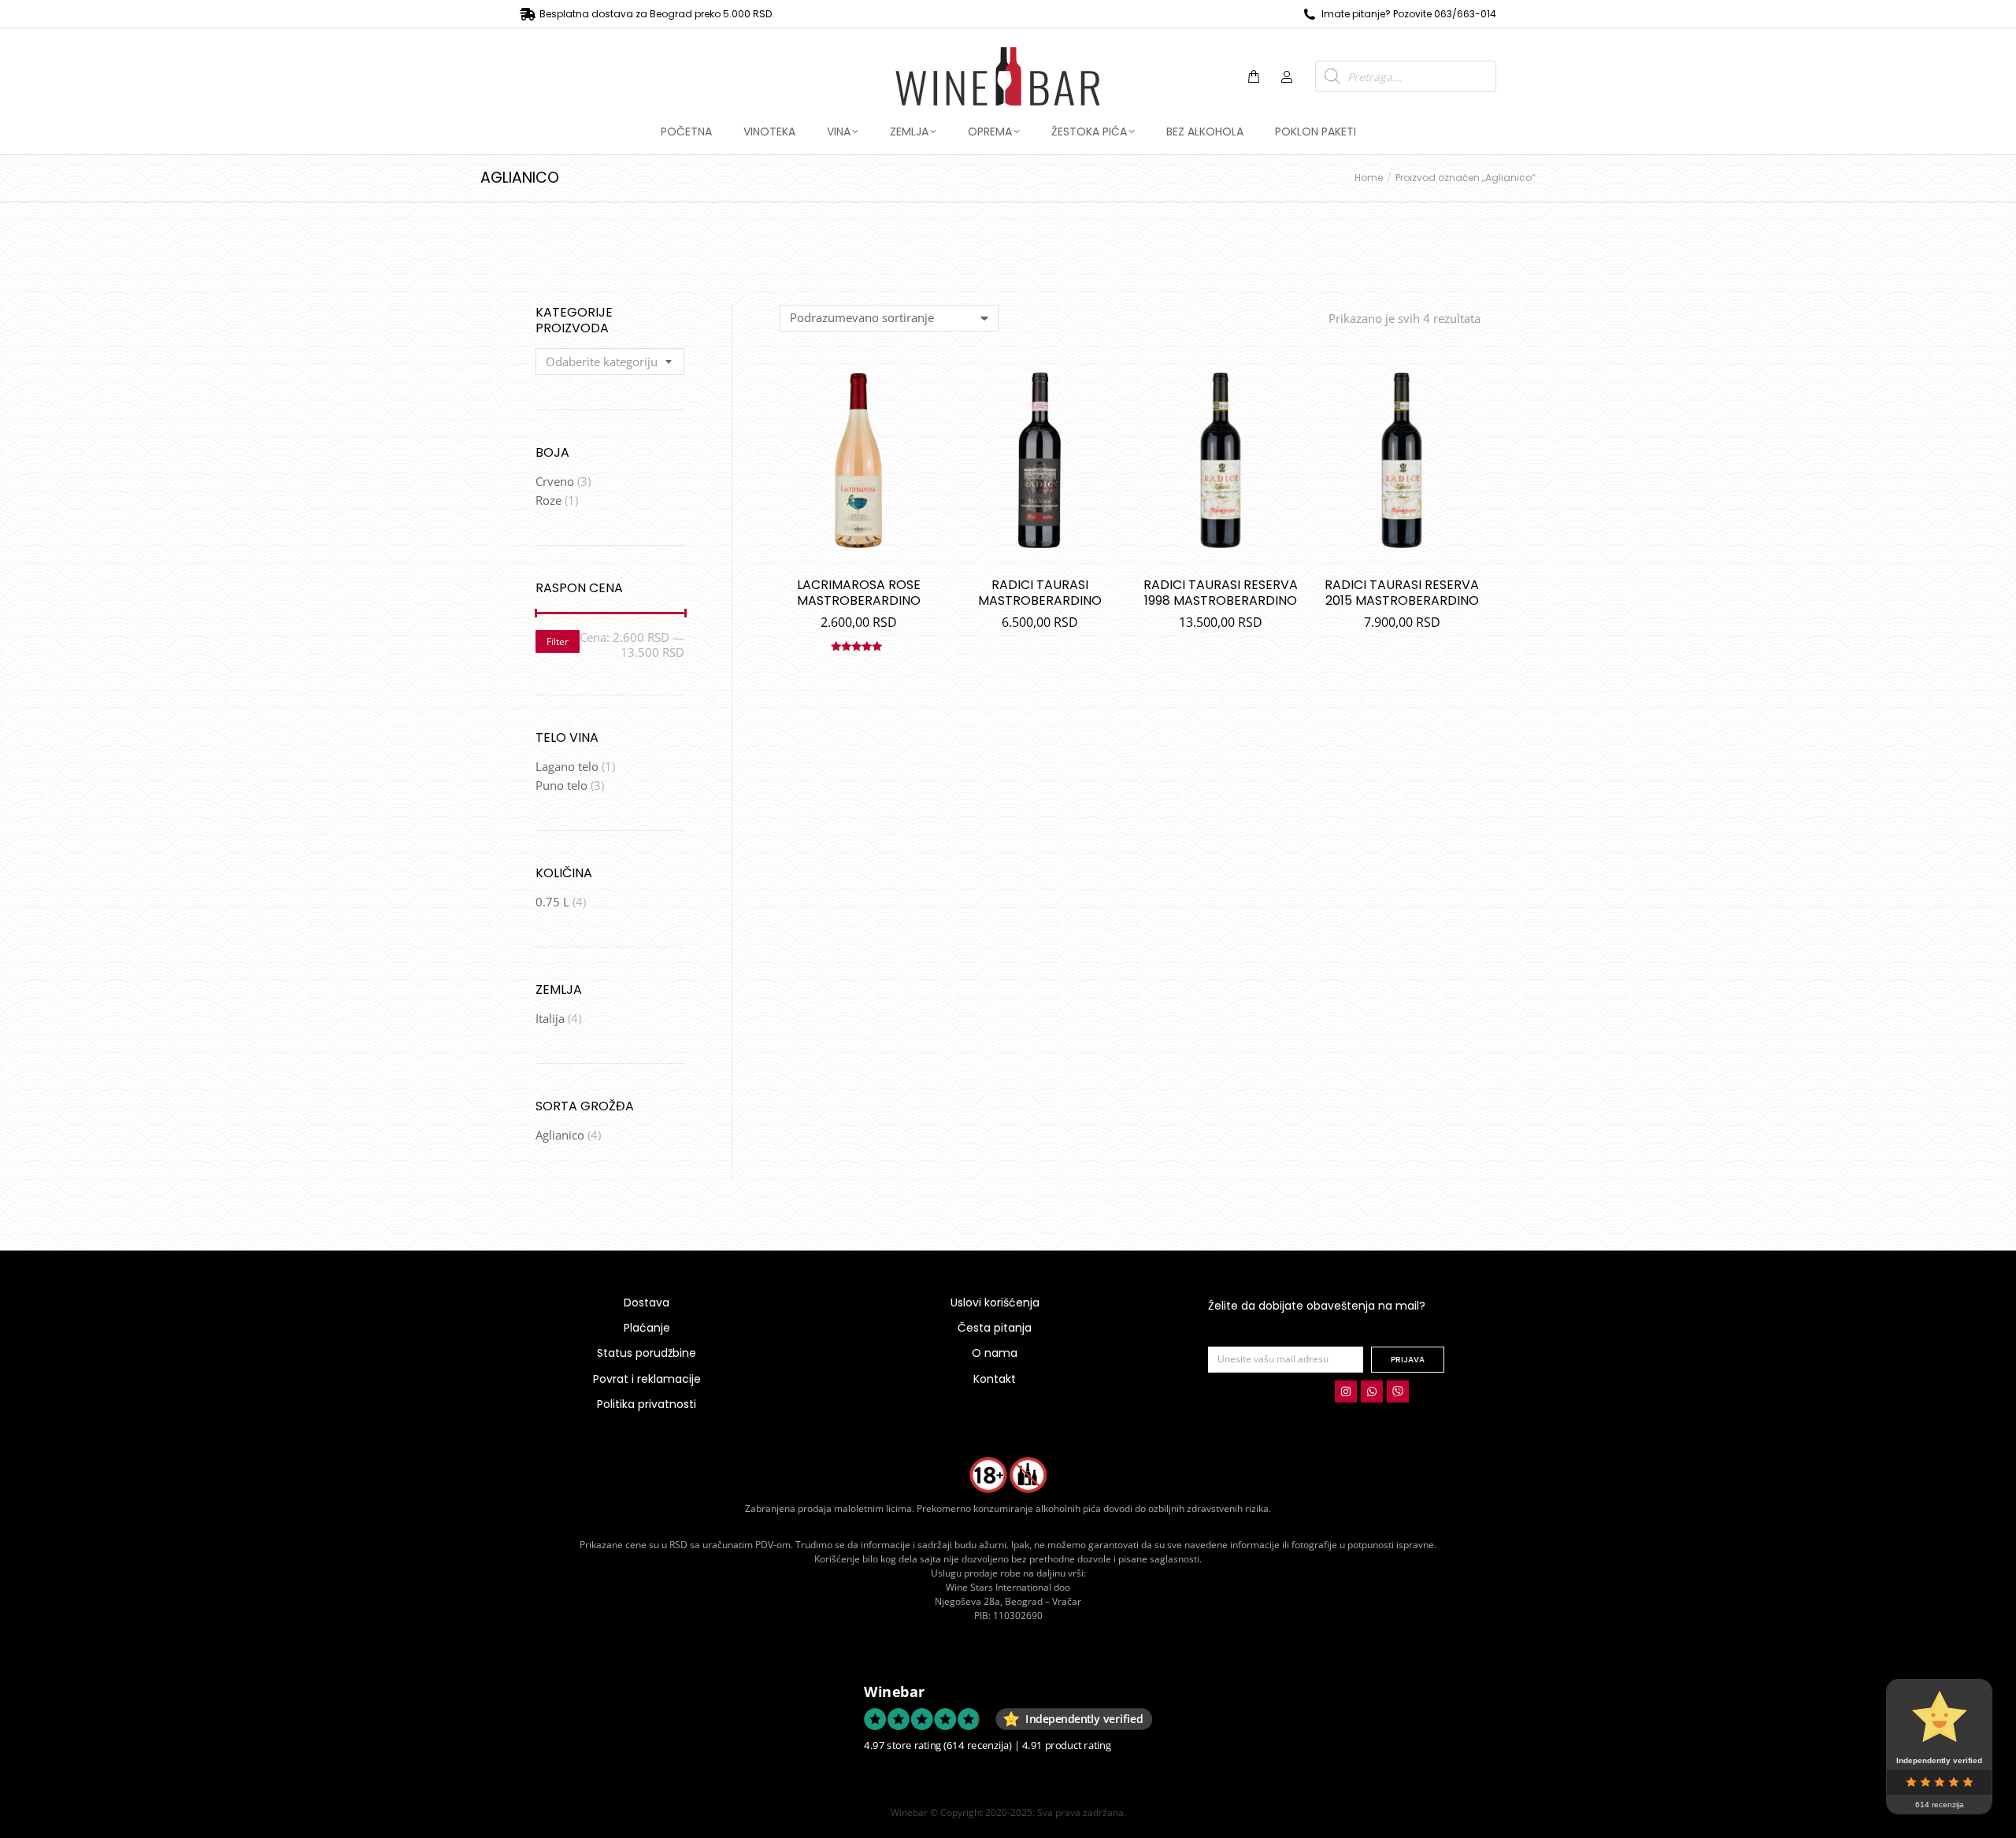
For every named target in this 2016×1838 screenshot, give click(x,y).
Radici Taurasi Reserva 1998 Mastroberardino (1221, 593)
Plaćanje (647, 1328)
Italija (550, 1018)
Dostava (647, 1303)
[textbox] (602, 362)
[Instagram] (1346, 1391)
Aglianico (560, 1135)
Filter (558, 641)
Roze (548, 500)
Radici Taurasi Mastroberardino (1040, 593)
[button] (233, 13)
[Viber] (1398, 1391)
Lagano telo (567, 766)
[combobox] (610, 361)
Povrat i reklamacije (647, 1379)
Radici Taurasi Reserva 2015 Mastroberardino (1402, 593)
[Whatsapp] (1372, 1391)
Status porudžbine (647, 1353)
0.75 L (552, 902)
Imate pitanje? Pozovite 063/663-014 (1409, 14)
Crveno (555, 481)
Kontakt (995, 1379)
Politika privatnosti (647, 1404)
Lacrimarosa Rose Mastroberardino (859, 593)
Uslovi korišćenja (995, 1303)
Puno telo (561, 785)
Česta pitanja (995, 1328)
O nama (995, 1353)
